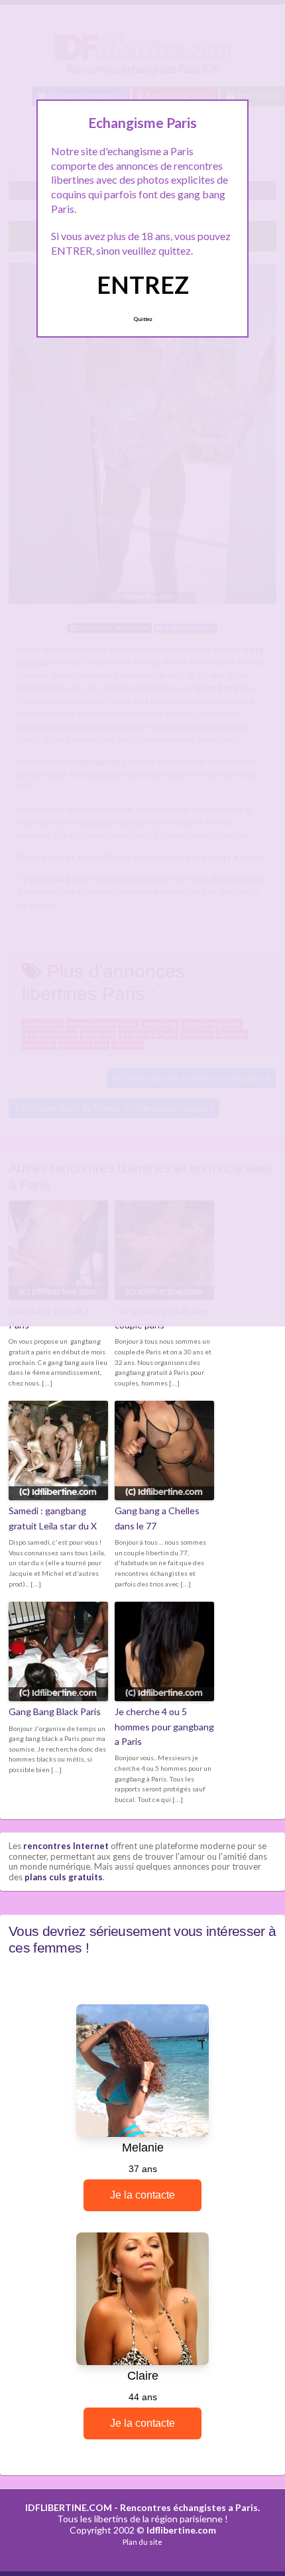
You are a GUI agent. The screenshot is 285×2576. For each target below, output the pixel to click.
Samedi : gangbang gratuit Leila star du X (53, 1518)
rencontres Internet (66, 1846)
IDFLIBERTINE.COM (69, 2507)
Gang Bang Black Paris (55, 1711)
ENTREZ (143, 285)
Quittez (143, 319)
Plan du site (142, 2542)
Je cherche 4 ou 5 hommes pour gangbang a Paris (164, 1726)
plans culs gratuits (64, 1877)
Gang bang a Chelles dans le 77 (157, 1518)
